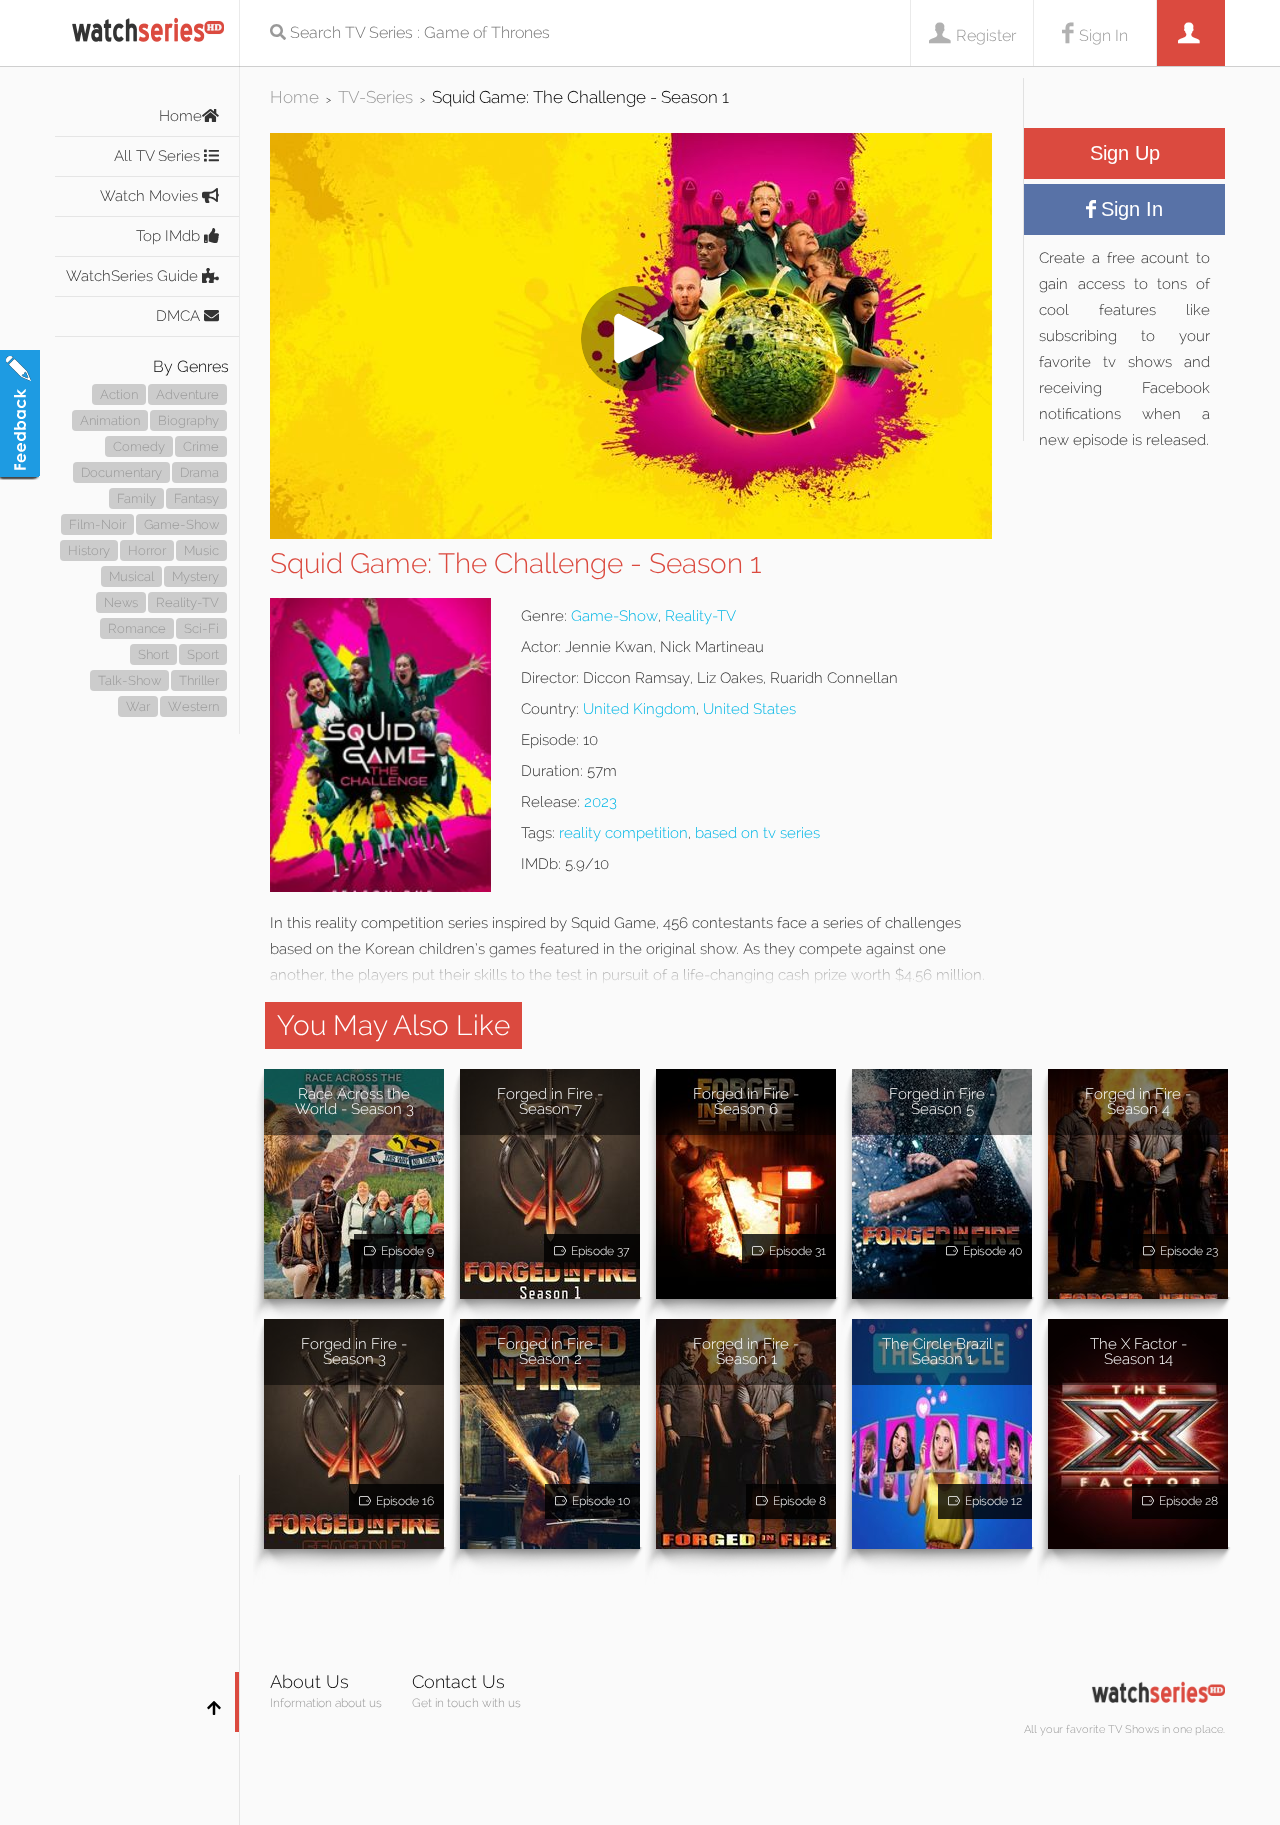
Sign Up (1125, 153)
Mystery (195, 576)
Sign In (1103, 35)
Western (193, 706)
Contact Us (458, 1681)
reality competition (623, 833)
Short (153, 654)
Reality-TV (187, 602)
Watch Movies (151, 196)
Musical (131, 576)
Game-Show (181, 524)
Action (119, 394)
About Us (309, 1681)
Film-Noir (97, 524)
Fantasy (196, 498)
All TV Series (159, 156)
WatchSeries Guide (134, 276)
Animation (110, 420)
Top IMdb (170, 236)
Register (986, 35)
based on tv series (757, 833)
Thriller (199, 680)
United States (749, 709)
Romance (137, 628)
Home (180, 116)
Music (201, 550)
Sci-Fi (201, 628)
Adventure (187, 394)
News (121, 602)
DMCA (180, 316)
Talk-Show (129, 680)
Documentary (121, 472)
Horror (147, 550)
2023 (600, 802)
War (138, 706)
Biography (188, 420)
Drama (199, 472)
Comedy (139, 446)
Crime (201, 446)
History (89, 550)
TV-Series (375, 97)
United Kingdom (639, 709)
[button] (631, 533)
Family (136, 498)
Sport (203, 654)
